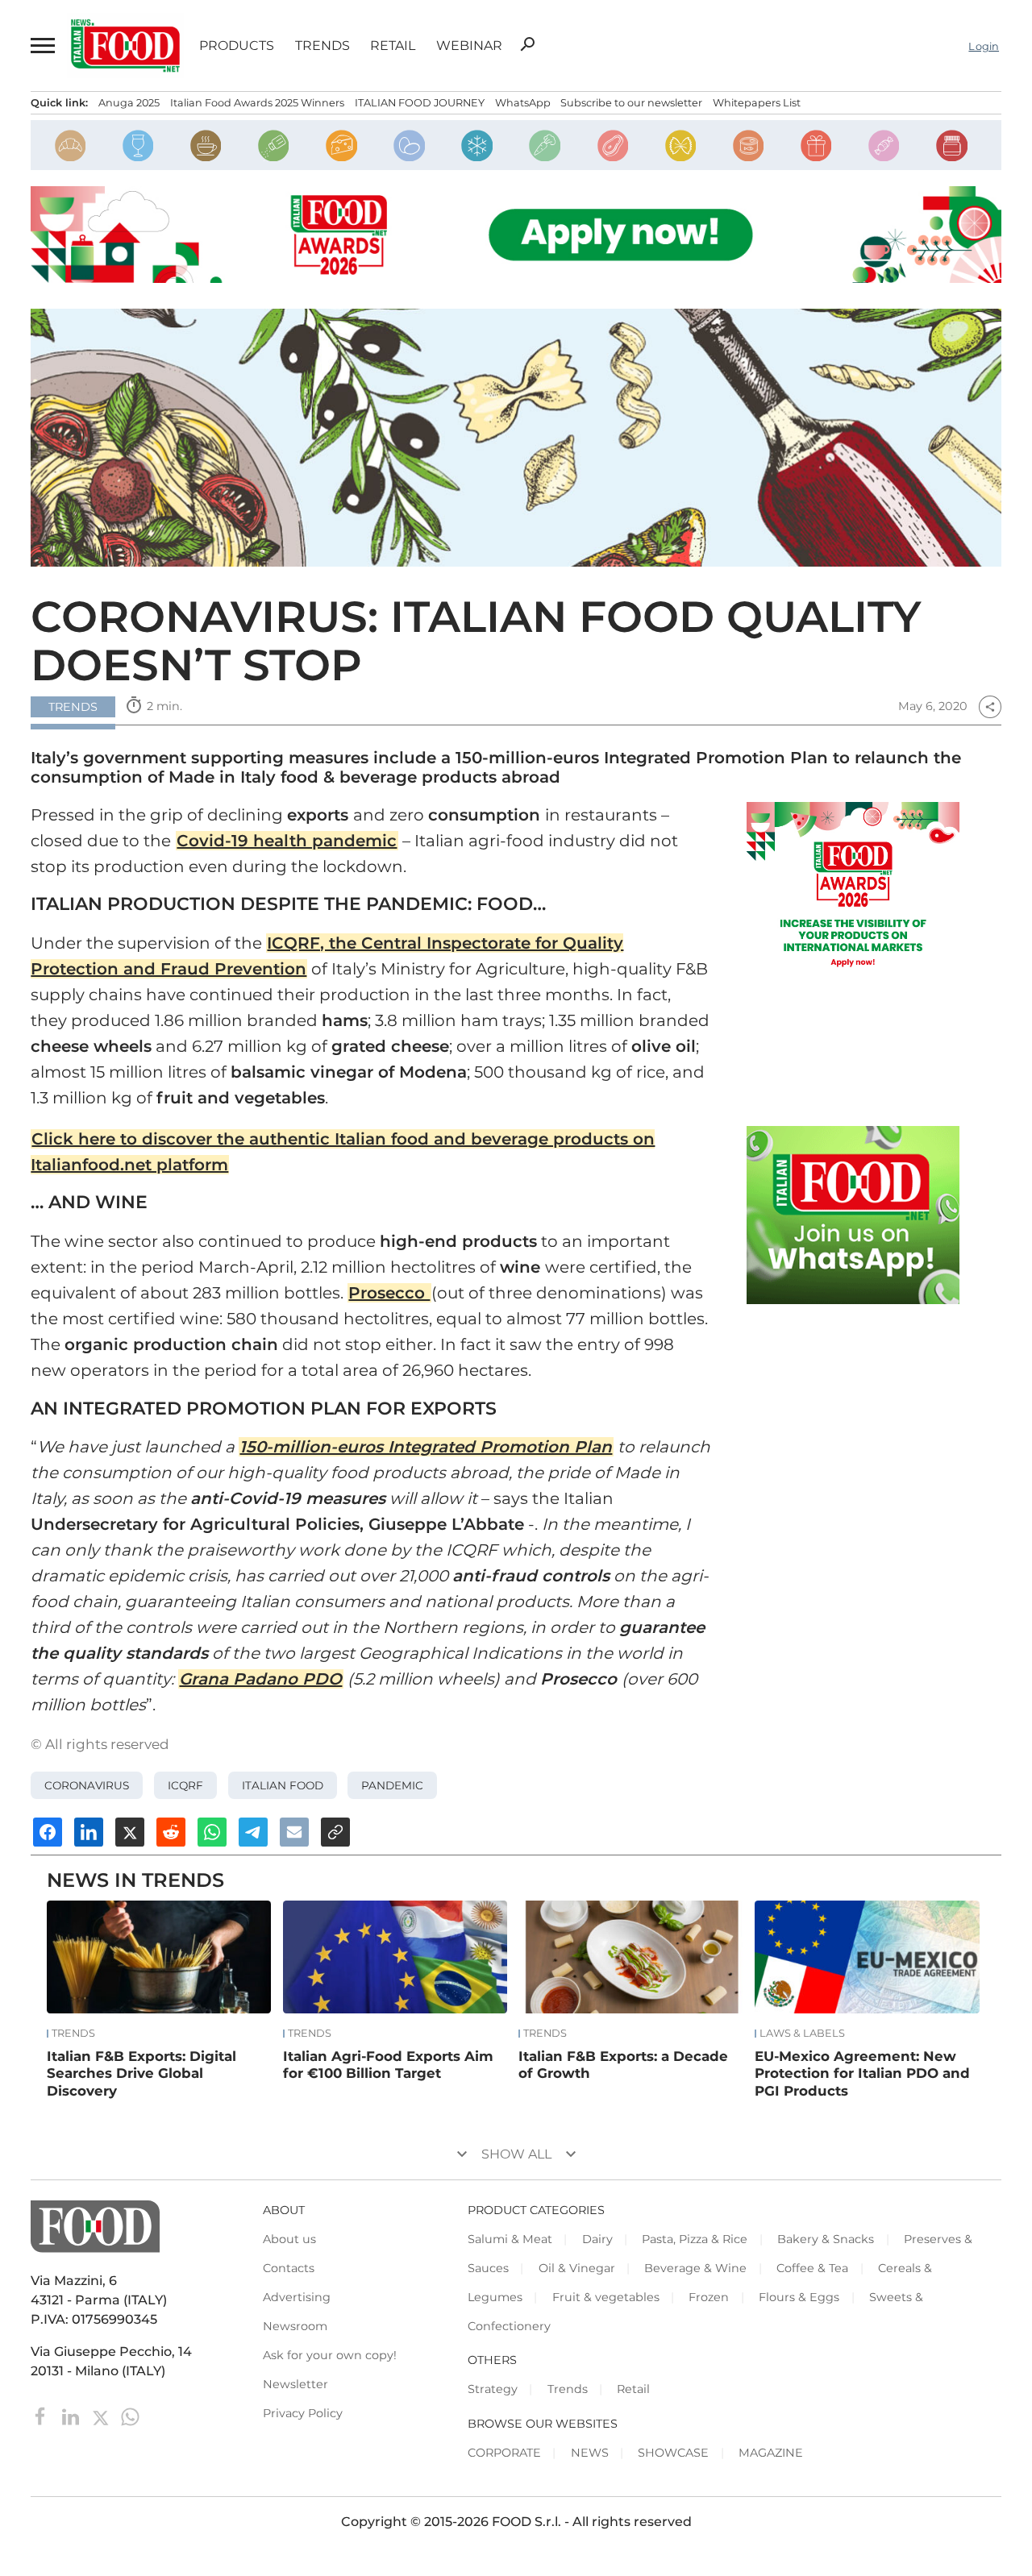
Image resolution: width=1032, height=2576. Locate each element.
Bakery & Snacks (826, 2239)
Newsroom (295, 2326)
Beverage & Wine (695, 2268)
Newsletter (295, 2384)
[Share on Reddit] (171, 1832)
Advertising (297, 2297)
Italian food (283, 1785)
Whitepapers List (757, 103)
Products (237, 46)
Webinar (469, 46)
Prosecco (389, 1293)
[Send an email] (294, 1832)
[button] (41, 46)
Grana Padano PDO (260, 1679)
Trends (322, 46)
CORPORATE (504, 2453)
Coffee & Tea (812, 2268)
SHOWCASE (673, 2453)
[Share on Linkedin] (89, 1832)
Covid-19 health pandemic (287, 841)
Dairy (597, 2239)
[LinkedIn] (72, 2416)
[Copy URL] (335, 1832)
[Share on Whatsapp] (212, 1832)
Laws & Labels (802, 2034)
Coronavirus (87, 1785)
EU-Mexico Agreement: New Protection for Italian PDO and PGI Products (862, 2074)
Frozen (709, 2297)
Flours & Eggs (799, 2297)
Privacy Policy (303, 2413)
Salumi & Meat (510, 2239)
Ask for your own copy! (330, 2355)
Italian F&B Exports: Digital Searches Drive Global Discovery (141, 2074)
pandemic (392, 1785)
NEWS (590, 2453)
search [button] (527, 44)
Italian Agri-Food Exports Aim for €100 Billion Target (388, 2065)
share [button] (990, 707)
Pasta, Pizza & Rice (695, 2239)
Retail (393, 46)
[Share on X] (130, 1832)
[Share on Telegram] (253, 1832)
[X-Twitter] (102, 2416)
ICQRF (185, 1785)
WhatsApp (523, 103)
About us (289, 2239)
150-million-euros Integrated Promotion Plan (426, 1447)
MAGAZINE (771, 2453)
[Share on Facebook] (48, 1832)
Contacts (289, 2268)
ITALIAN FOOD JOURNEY (420, 103)
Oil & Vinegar (577, 2268)
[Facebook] (42, 2416)
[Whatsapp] (130, 2416)
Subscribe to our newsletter (631, 103)
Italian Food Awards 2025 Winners (257, 103)
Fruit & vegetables (606, 2297)
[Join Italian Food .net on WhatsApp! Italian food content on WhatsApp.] (853, 1215)
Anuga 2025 (129, 103)
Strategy (493, 2389)
